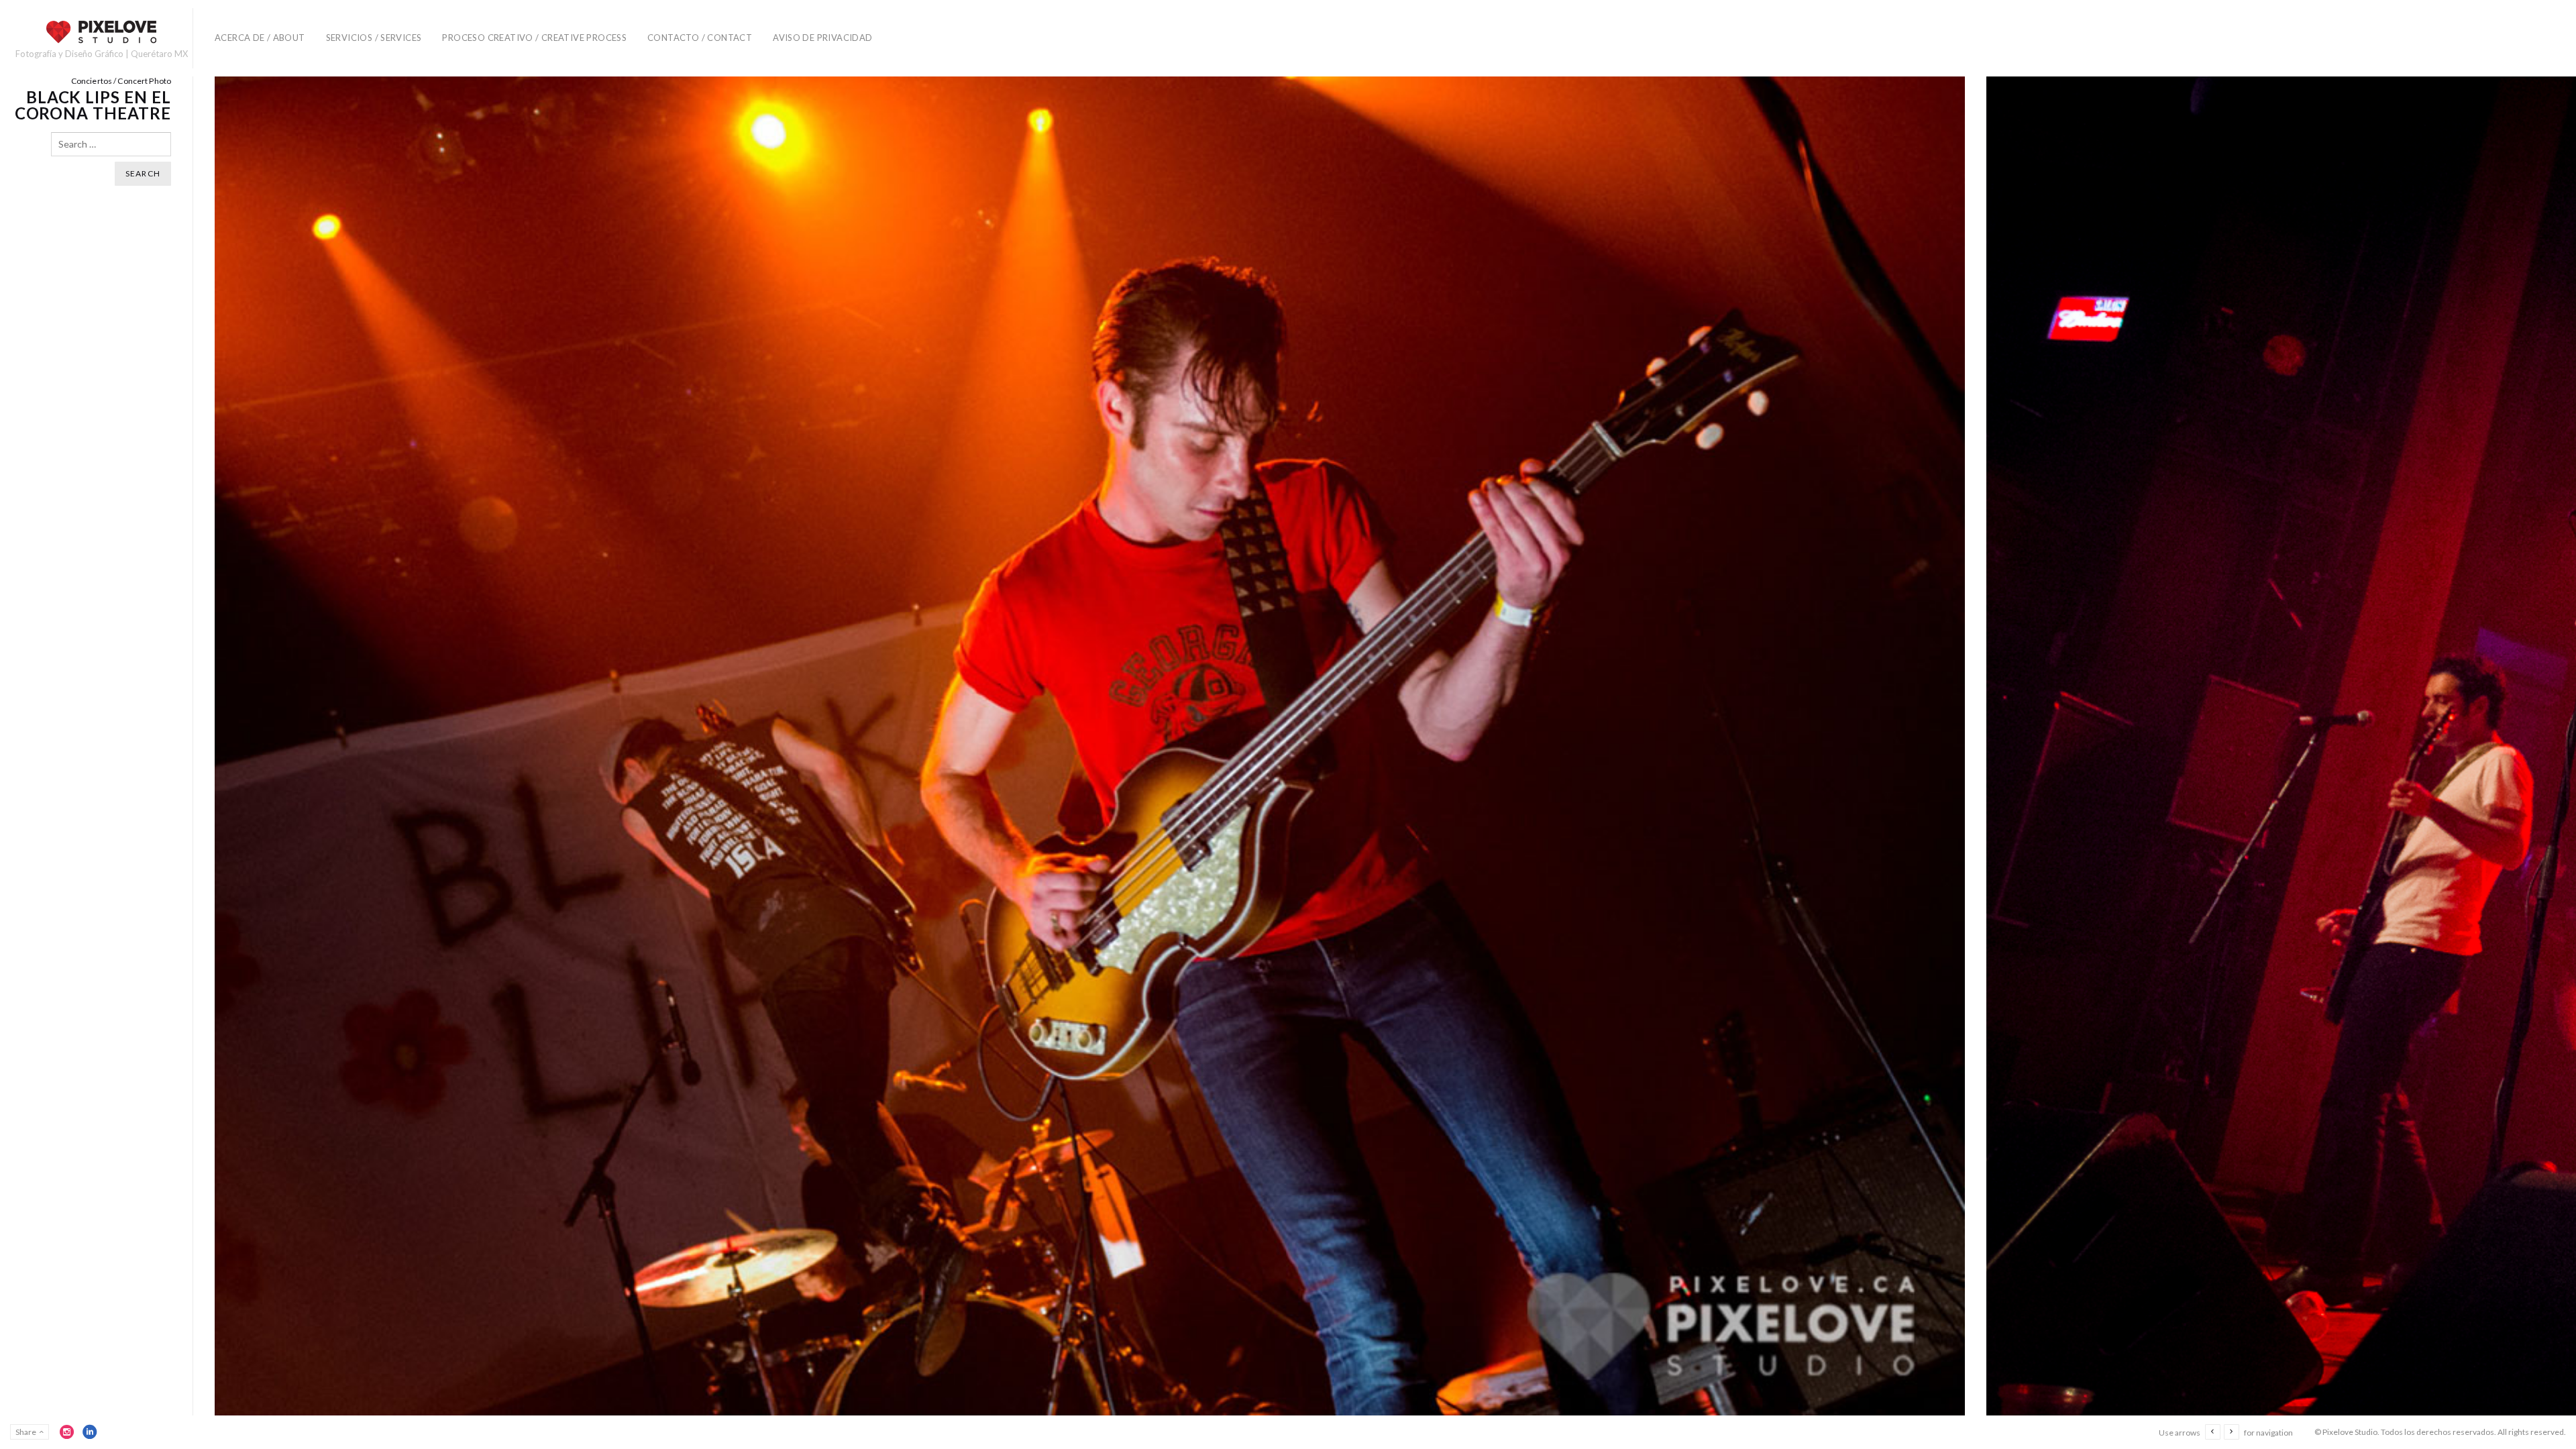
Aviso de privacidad (822, 38)
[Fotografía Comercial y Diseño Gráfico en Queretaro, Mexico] (101, 32)
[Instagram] (67, 1432)
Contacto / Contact (700, 38)
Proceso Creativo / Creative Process (534, 38)
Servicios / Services (374, 38)
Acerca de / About (260, 38)
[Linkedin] (90, 1432)
